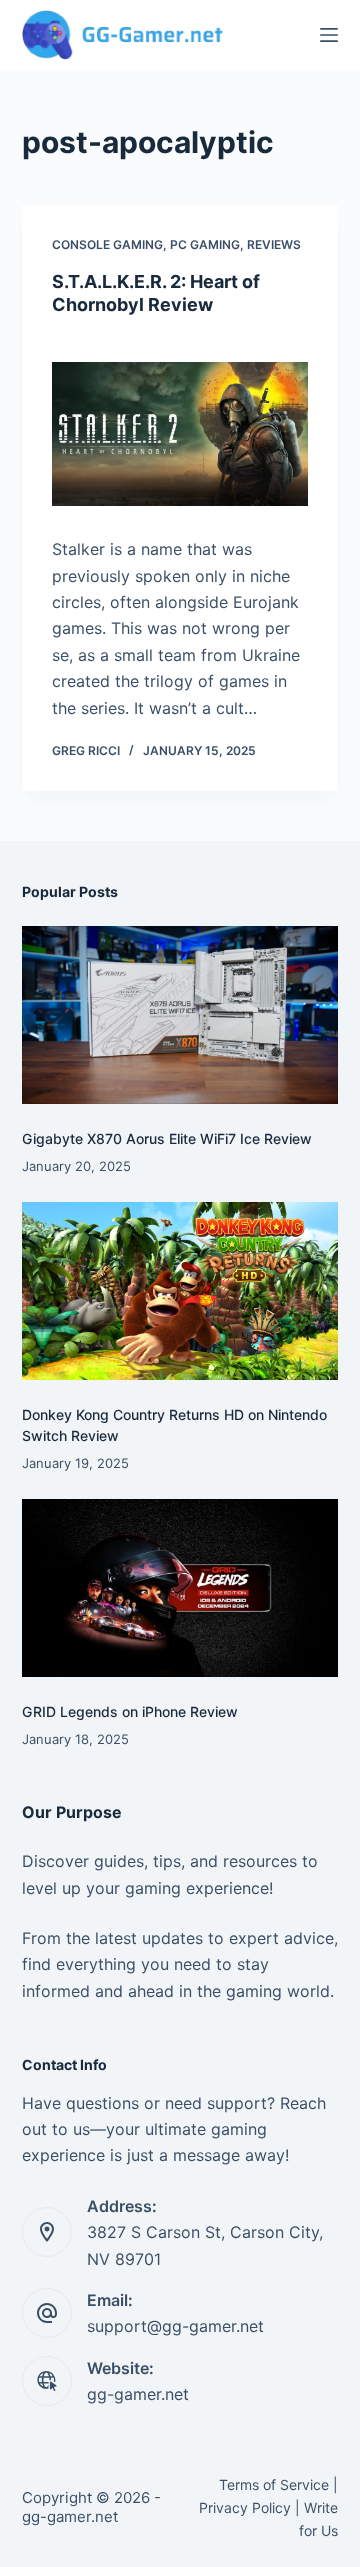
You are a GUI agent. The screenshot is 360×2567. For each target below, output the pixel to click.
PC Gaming (205, 244)
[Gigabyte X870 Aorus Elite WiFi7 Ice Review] (180, 1015)
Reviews (274, 244)
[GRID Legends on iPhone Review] (180, 1588)
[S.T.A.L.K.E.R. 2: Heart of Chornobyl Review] (180, 434)
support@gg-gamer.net (175, 2326)
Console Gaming (107, 244)
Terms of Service (274, 2484)
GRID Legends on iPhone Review (130, 1711)
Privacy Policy (245, 2507)
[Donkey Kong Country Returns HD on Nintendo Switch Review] (180, 1291)
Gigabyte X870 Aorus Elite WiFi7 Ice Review (167, 1138)
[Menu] (329, 35)
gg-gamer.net (138, 2394)
